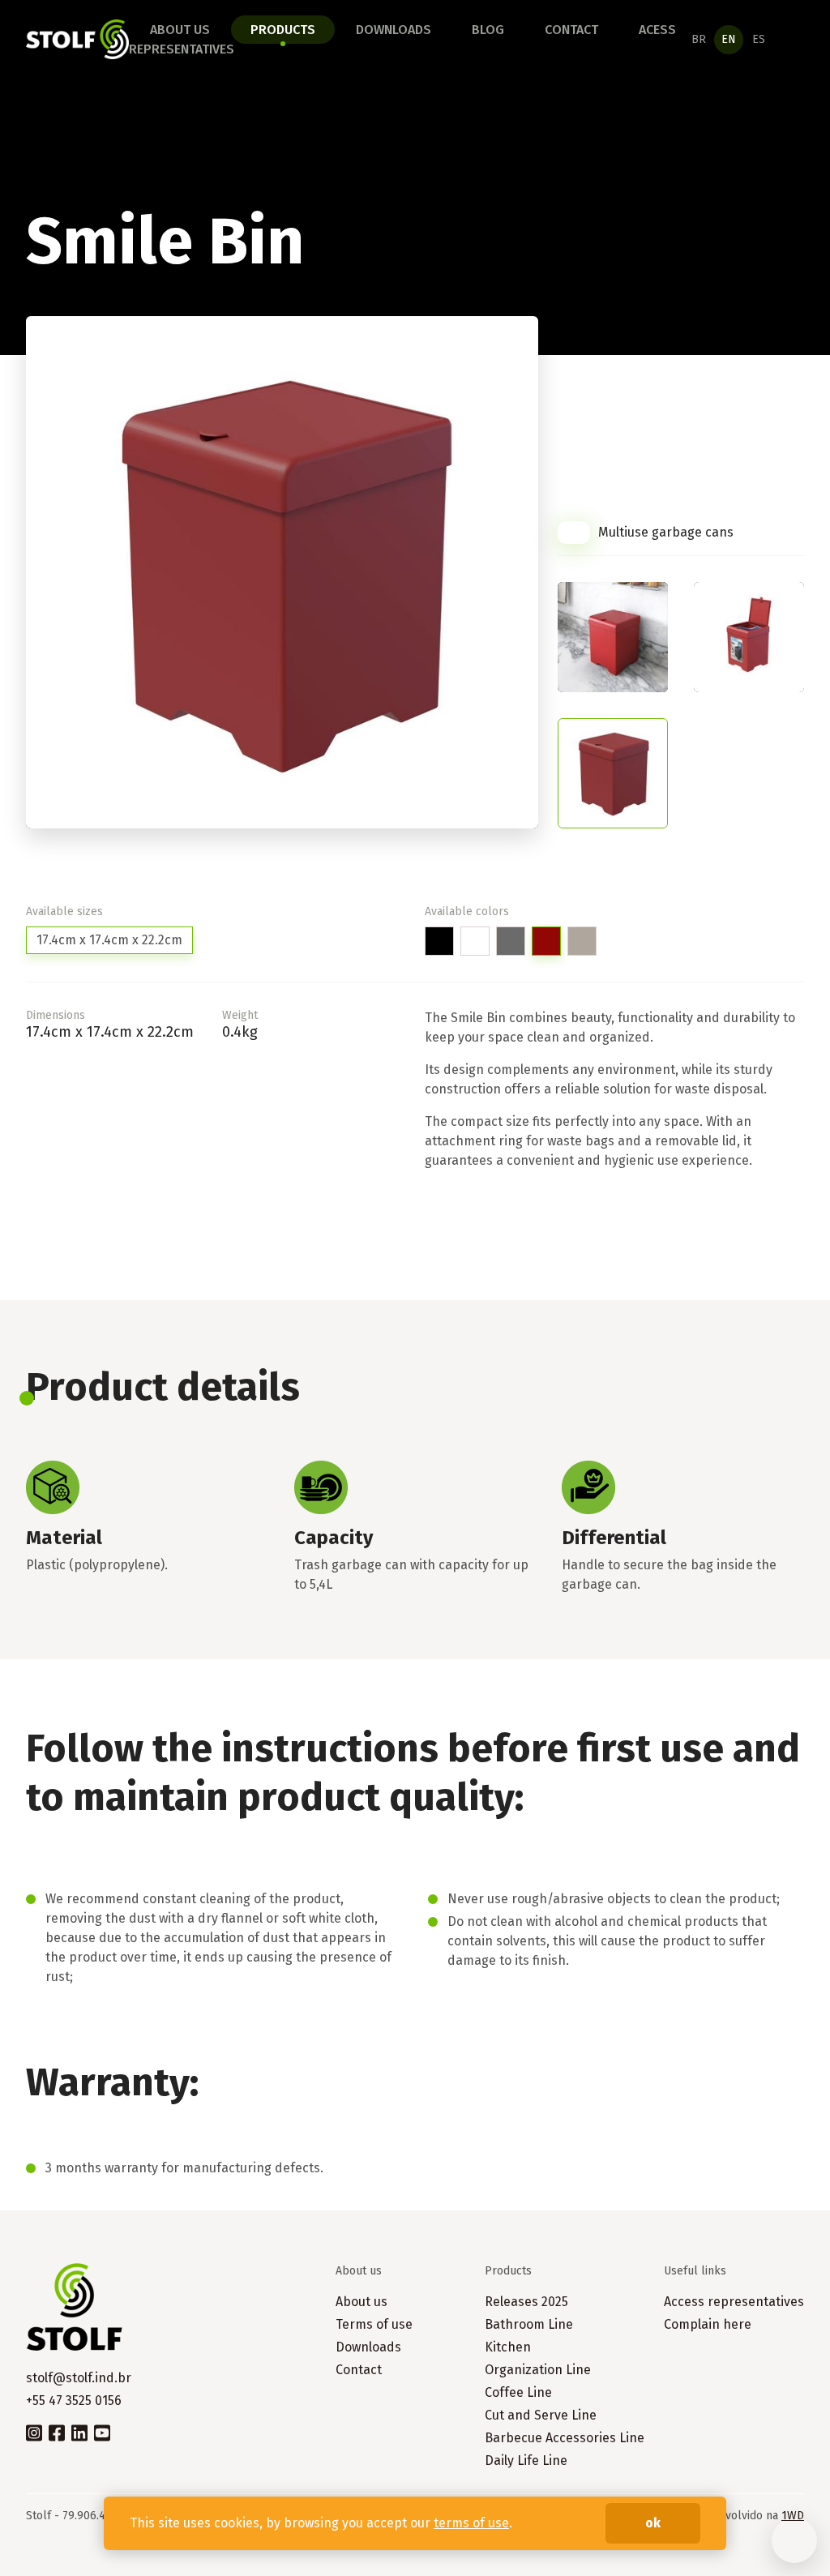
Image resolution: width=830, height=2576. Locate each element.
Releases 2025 (526, 2302)
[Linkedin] (79, 2432)
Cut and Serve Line (541, 2415)
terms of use (471, 2523)
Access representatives (734, 2302)
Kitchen (508, 2347)
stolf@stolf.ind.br (79, 2378)
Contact (571, 30)
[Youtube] (102, 2432)
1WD (793, 2516)
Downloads (394, 30)
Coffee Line (518, 2392)
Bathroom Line (529, 2324)
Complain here (708, 2324)
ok (653, 2523)
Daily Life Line (526, 2460)
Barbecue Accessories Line (565, 2438)
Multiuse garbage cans (666, 532)
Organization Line (538, 2370)
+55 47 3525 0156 (74, 2401)
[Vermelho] (546, 941)
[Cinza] (511, 941)
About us (180, 30)
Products (283, 30)
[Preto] (439, 941)
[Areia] (582, 941)
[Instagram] (34, 2432)
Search (795, 40)
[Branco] (475, 941)
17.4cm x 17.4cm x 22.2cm (109, 940)
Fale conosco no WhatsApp (794, 2540)
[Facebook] (57, 2432)
